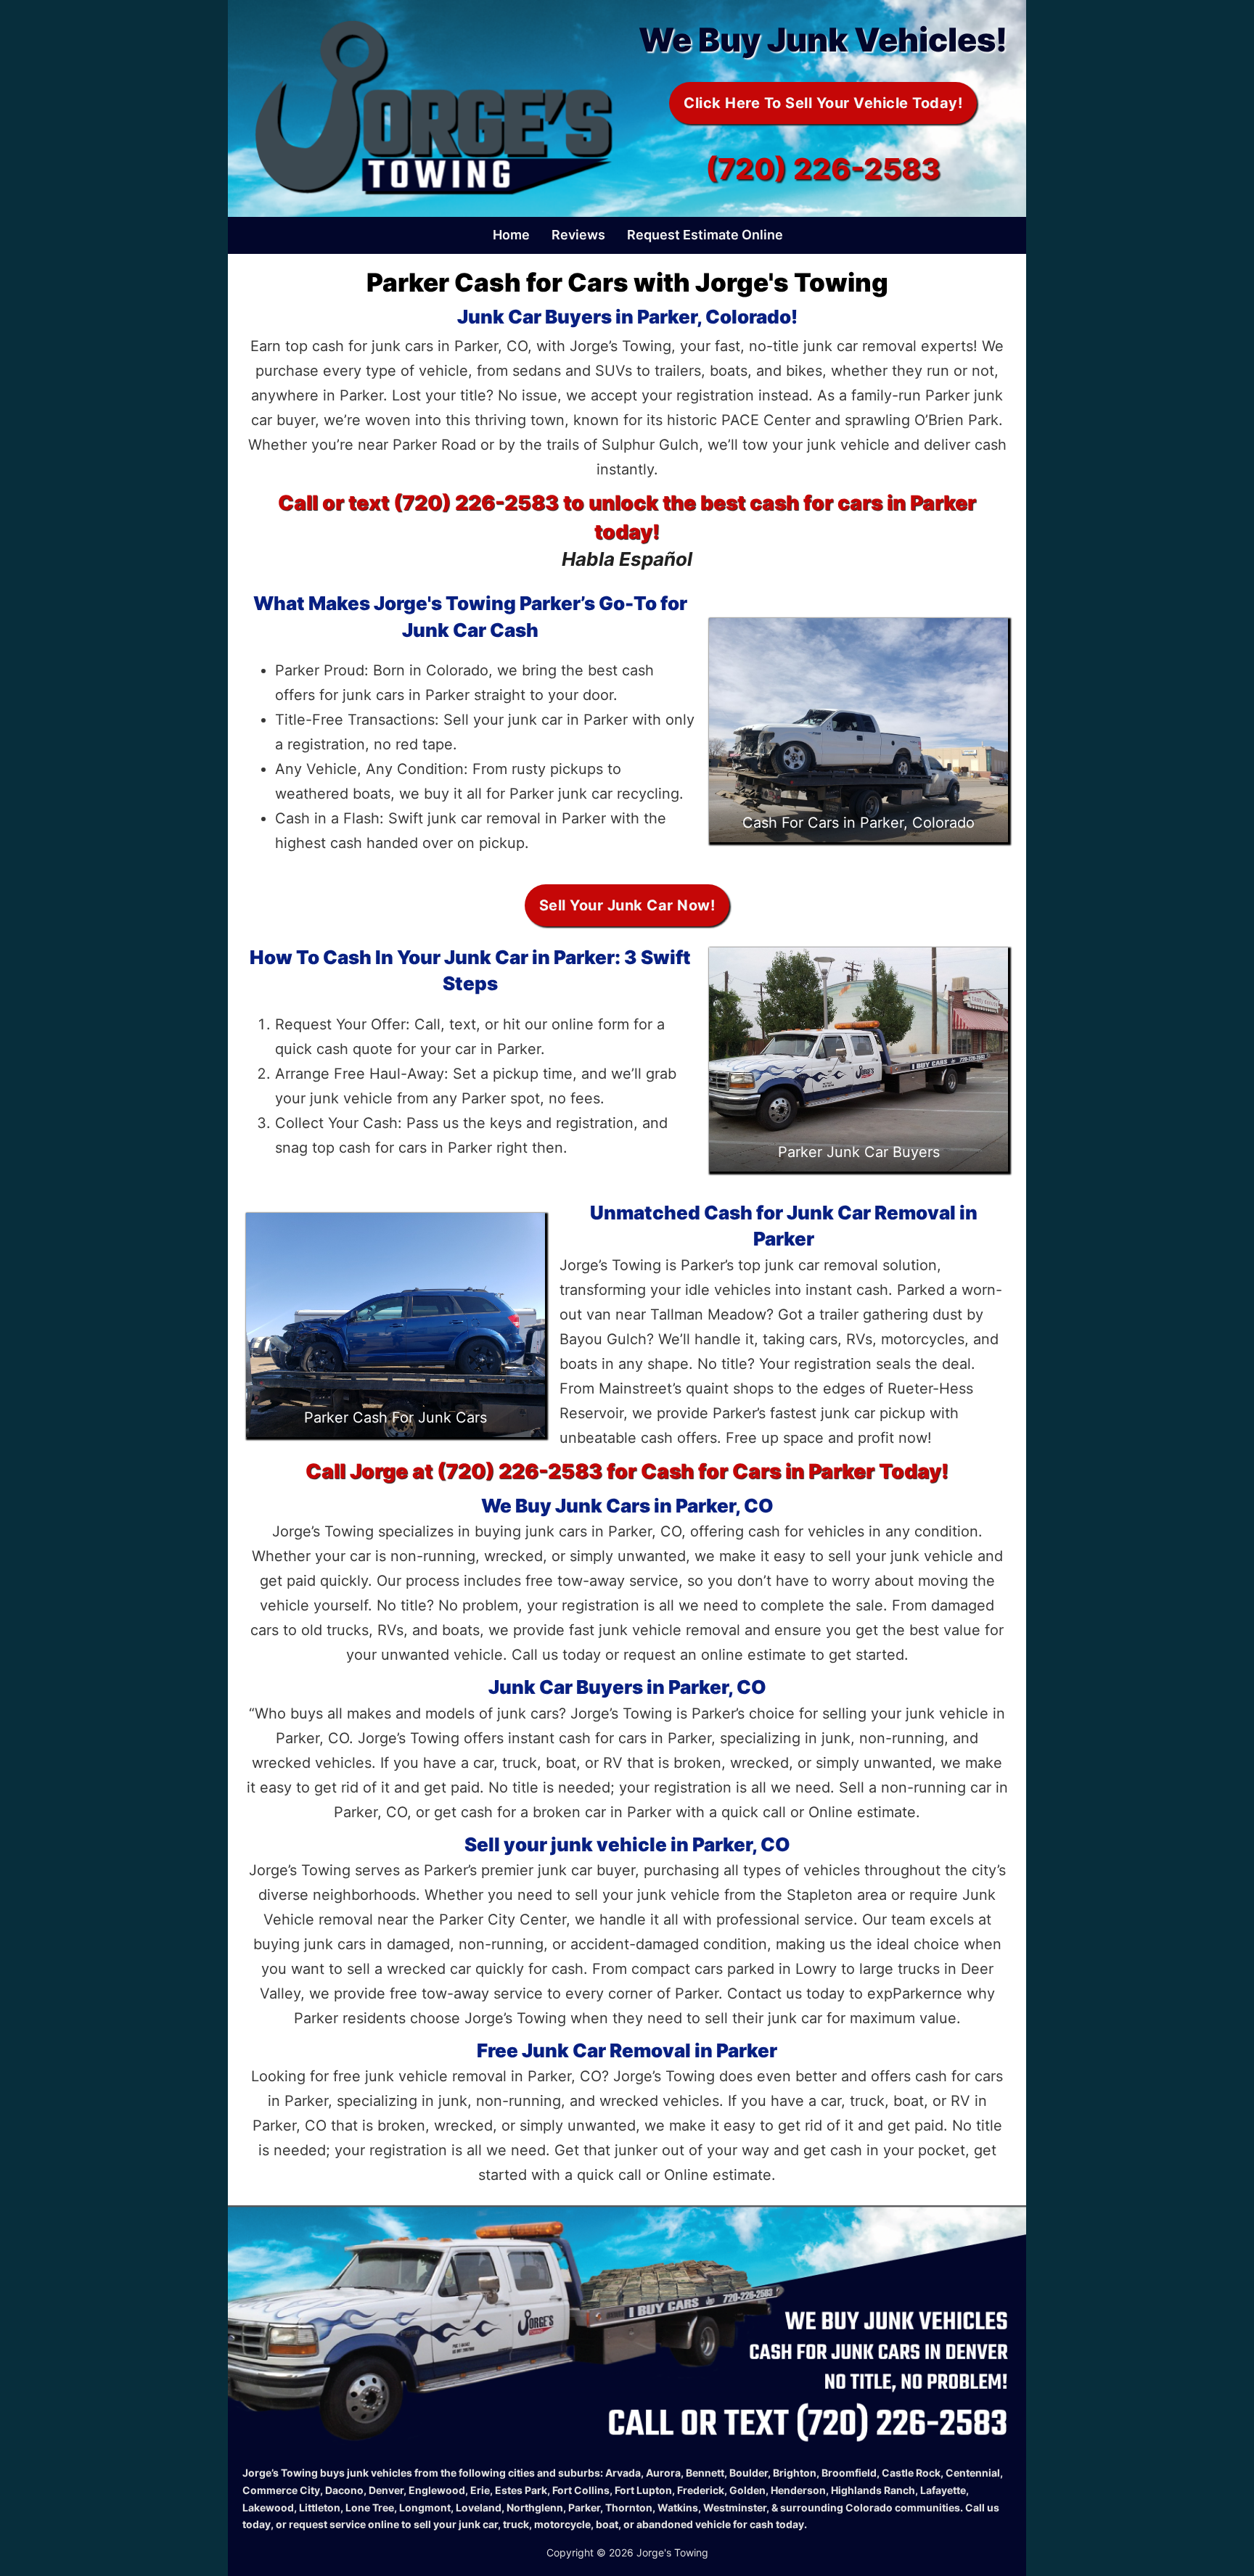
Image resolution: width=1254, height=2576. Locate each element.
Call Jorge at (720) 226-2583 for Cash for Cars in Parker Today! (627, 1471)
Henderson (798, 2490)
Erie (480, 2490)
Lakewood (268, 2507)
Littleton (320, 2507)
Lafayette (943, 2490)
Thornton (629, 2507)
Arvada (623, 2473)
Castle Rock (911, 2473)
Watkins (678, 2507)
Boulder (749, 2473)
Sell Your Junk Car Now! (627, 905)
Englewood (437, 2490)
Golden (747, 2490)
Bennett (705, 2473)
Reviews (578, 235)
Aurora (663, 2473)
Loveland (479, 2507)
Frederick (701, 2490)
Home (511, 235)
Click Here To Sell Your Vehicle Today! (823, 103)
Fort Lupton (643, 2490)
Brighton (795, 2473)
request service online (344, 2524)
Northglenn (535, 2507)
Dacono (344, 2490)
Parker (584, 2507)
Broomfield (849, 2473)
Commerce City (281, 2490)
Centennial (973, 2473)
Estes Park (521, 2490)
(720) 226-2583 (823, 169)
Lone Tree (370, 2507)
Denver (386, 2490)
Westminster (735, 2507)
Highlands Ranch (873, 2490)
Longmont (425, 2507)
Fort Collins (581, 2490)
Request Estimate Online (705, 235)
